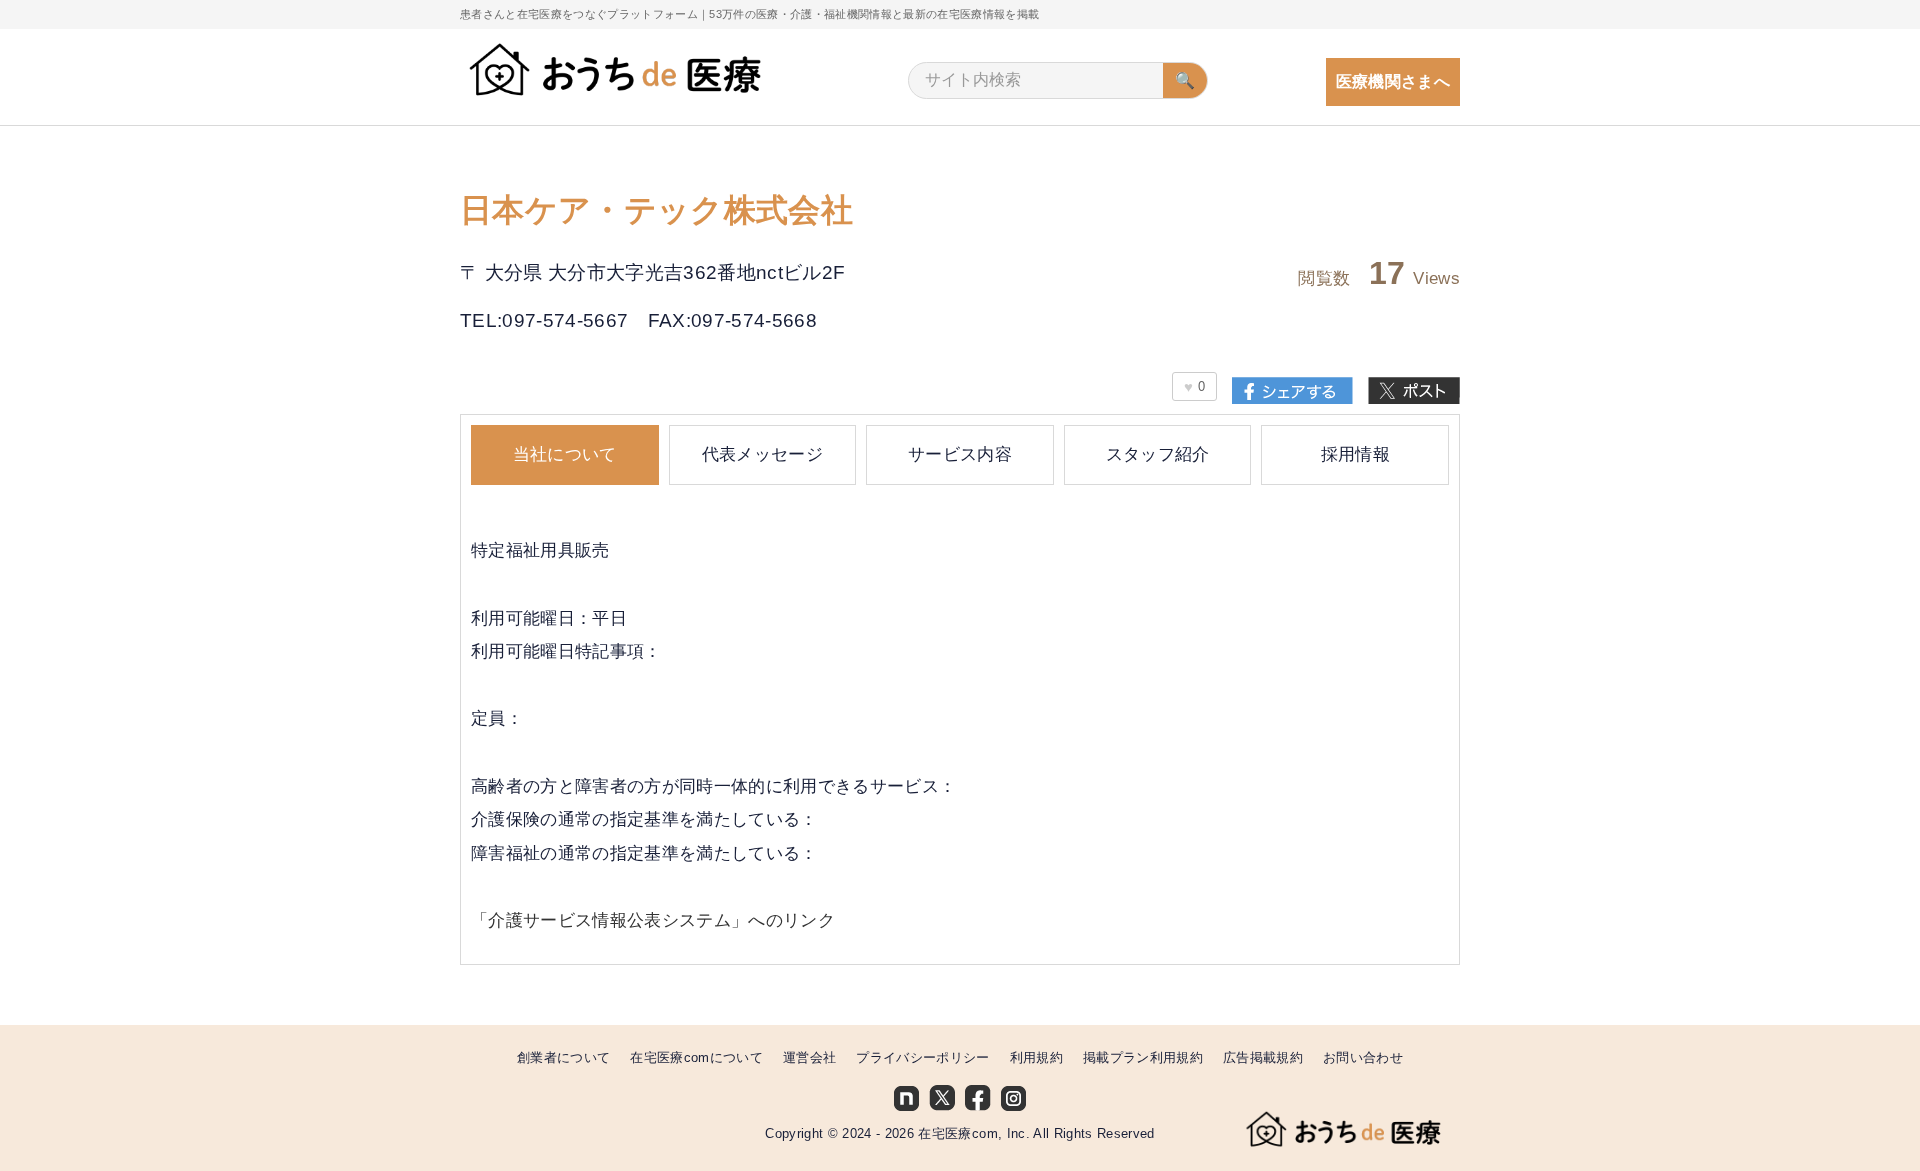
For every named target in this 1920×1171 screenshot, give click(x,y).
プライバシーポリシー (922, 1057)
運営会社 (809, 1057)
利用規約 (1036, 1057)
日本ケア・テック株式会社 (656, 211)
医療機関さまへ (1393, 81)
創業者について (563, 1057)
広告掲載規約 (1263, 1057)
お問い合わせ (1363, 1057)
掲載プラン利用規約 (1143, 1057)
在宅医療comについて (696, 1057)
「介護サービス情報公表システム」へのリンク (653, 920)
